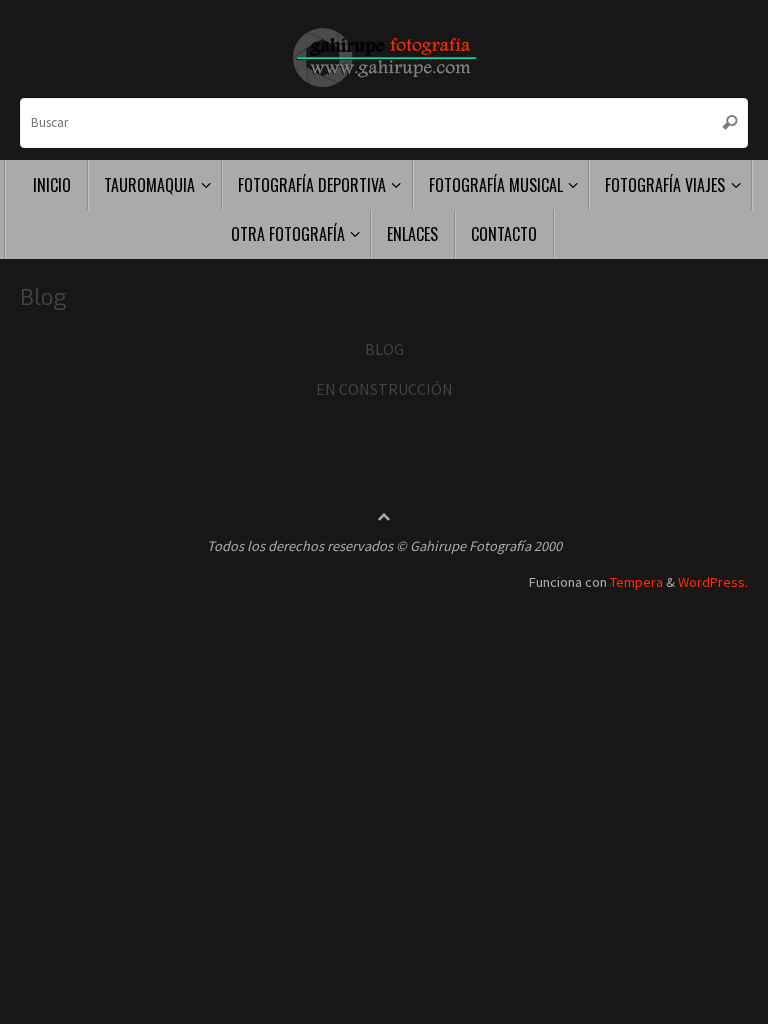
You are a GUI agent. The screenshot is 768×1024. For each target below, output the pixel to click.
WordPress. (713, 582)
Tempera (636, 582)
